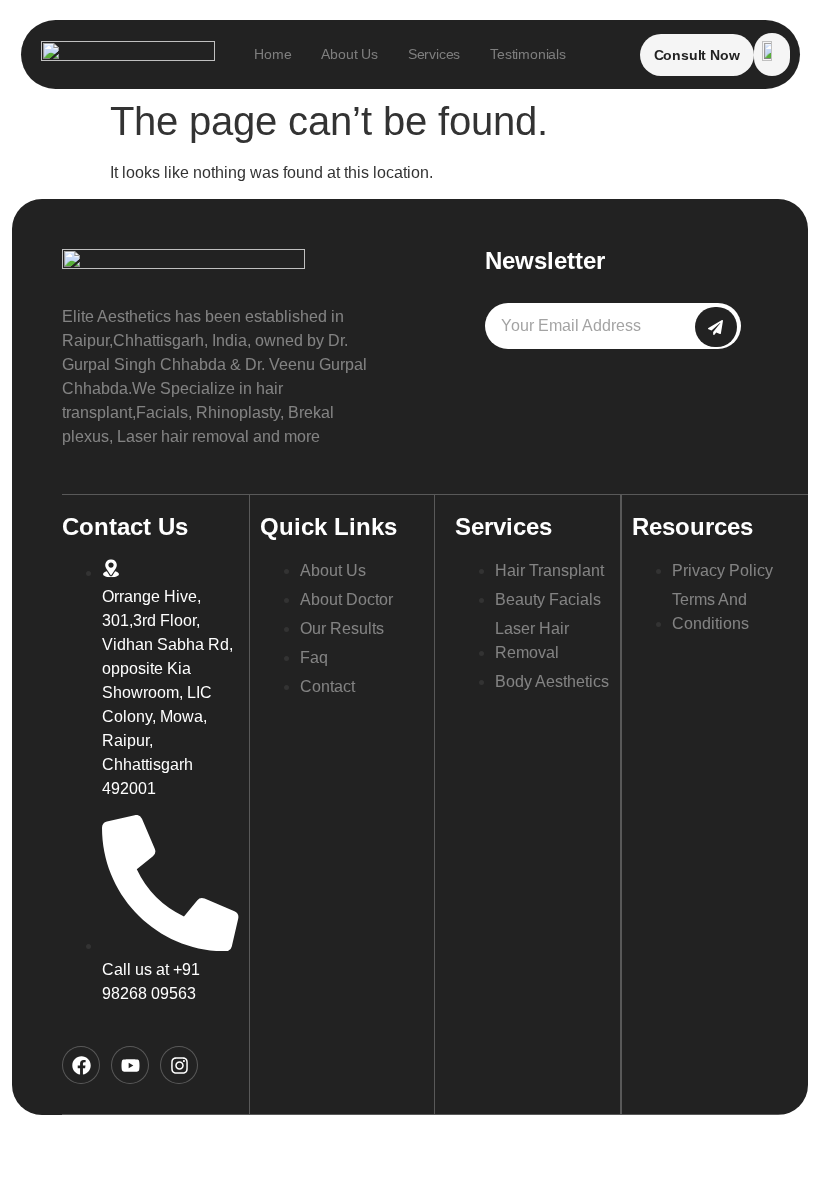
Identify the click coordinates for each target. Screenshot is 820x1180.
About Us (349, 54)
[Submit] (716, 327)
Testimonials (528, 54)
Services (434, 54)
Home (272, 54)
